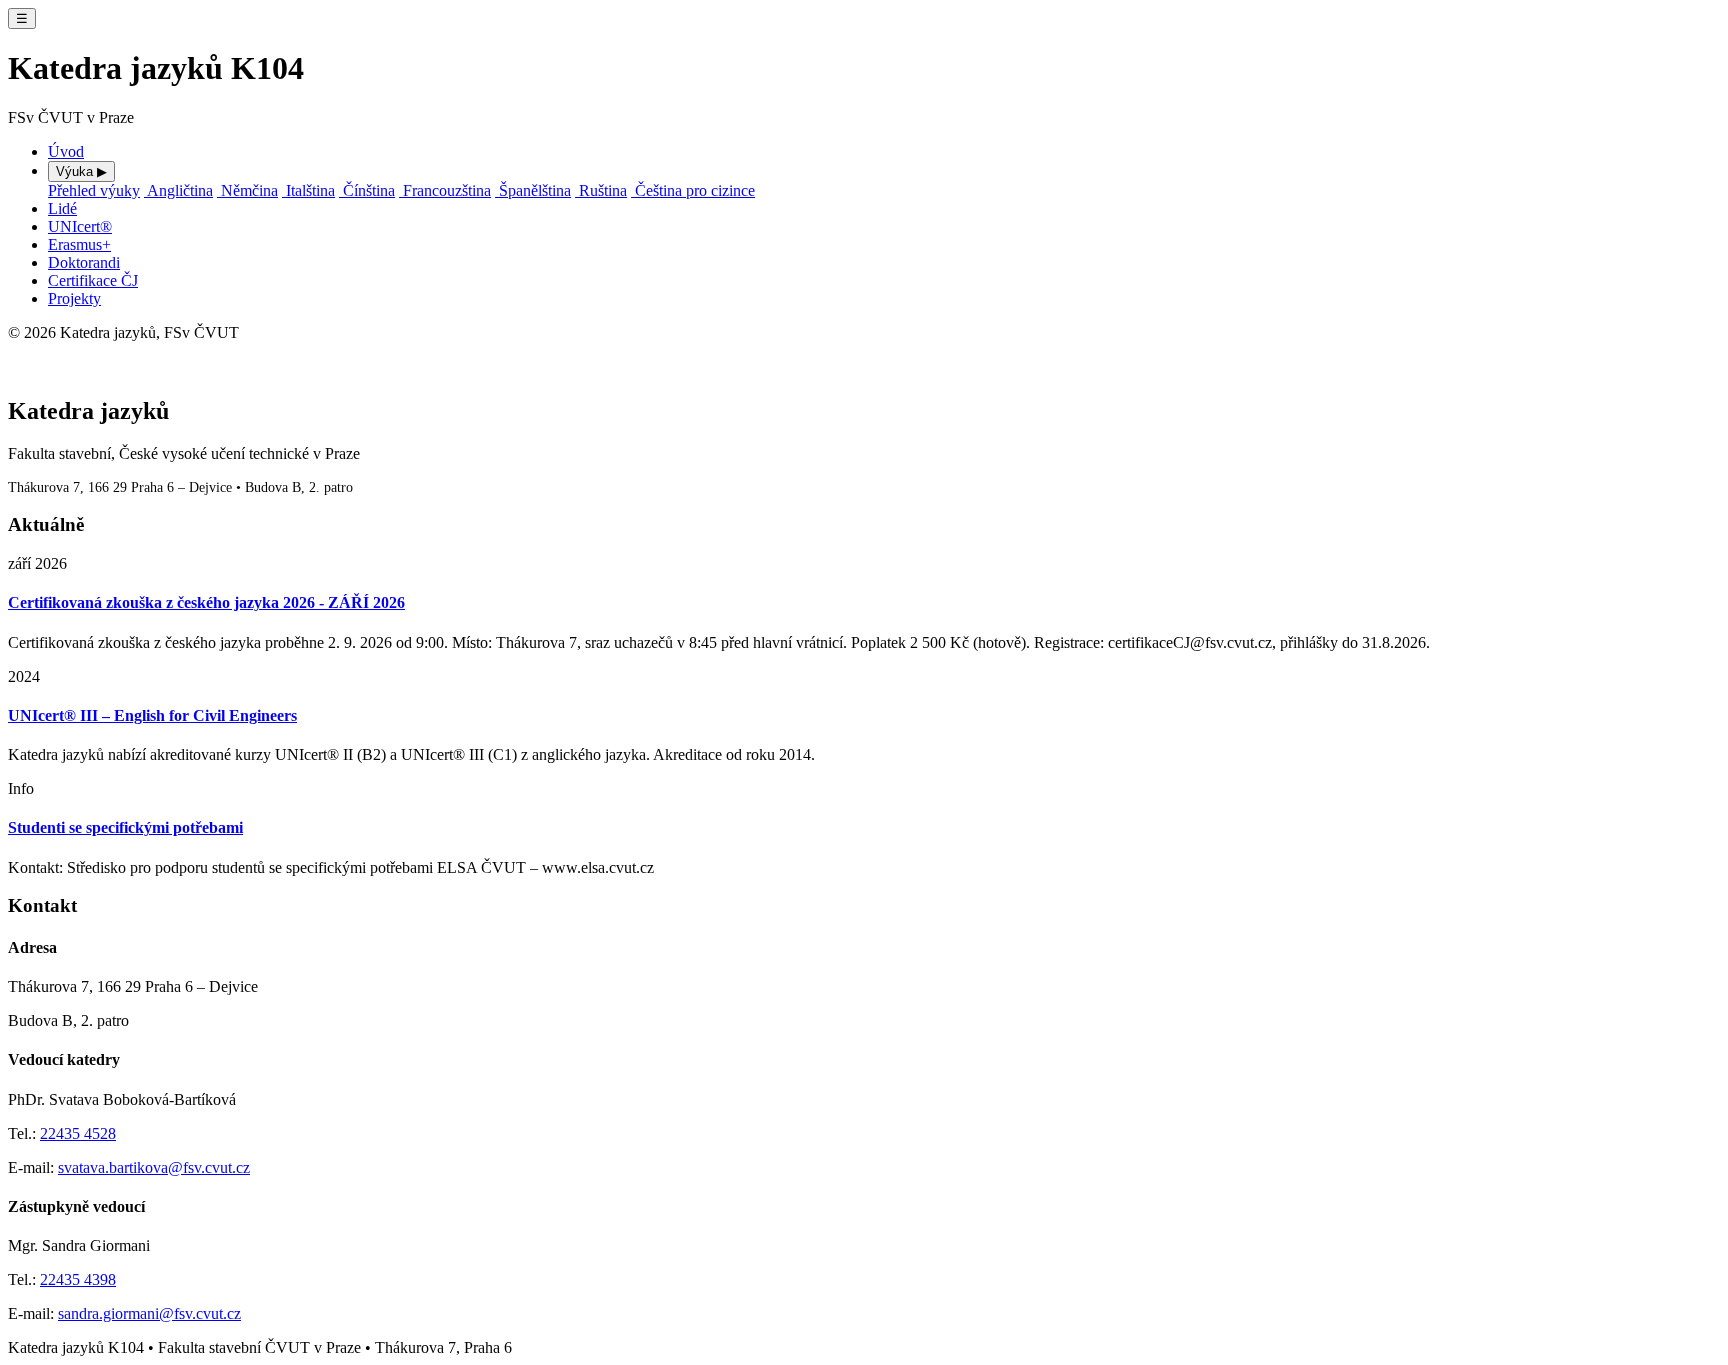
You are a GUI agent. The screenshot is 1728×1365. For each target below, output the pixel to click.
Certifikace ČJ (93, 280)
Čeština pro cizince (693, 190)
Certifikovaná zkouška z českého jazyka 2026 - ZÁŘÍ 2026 (206, 602)
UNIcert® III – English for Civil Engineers (152, 715)
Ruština (601, 190)
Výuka (81, 171)
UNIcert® (80, 226)
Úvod (66, 151)
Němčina (247, 190)
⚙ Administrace (44, 352)
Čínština (367, 190)
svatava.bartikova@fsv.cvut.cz (154, 1167)
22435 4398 (78, 1279)
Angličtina (178, 190)
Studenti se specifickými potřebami (125, 827)
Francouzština (445, 190)
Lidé (62, 208)
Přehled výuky (94, 190)
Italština (308, 190)
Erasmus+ (79, 244)
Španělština (533, 190)
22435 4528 (78, 1133)
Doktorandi (84, 262)
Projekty (74, 298)
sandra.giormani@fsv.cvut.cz (149, 1313)
